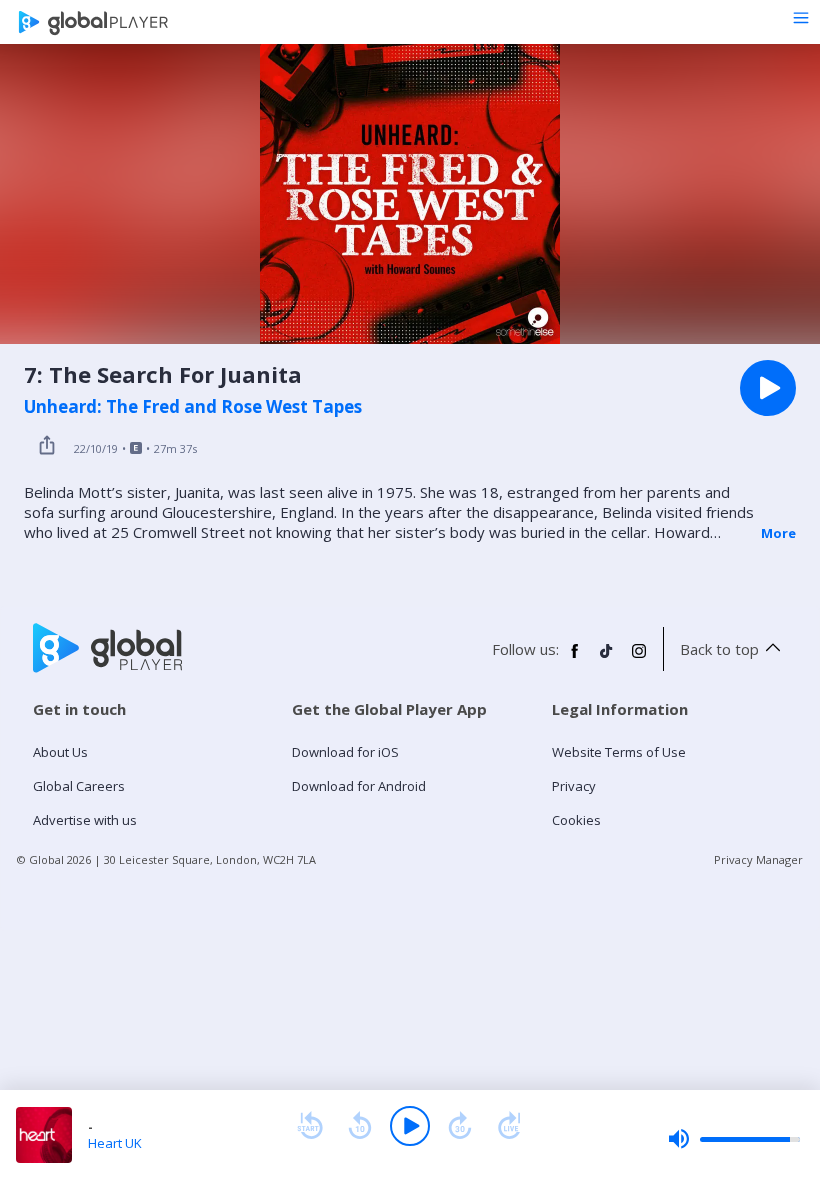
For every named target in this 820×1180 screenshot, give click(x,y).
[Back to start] (310, 1126)
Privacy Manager (758, 859)
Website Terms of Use (619, 752)
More (778, 533)
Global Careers (79, 786)
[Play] (410, 1126)
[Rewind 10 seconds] (360, 1126)
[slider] (734, 1139)
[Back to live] (510, 1126)
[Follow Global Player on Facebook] (575, 659)
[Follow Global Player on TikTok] (607, 659)
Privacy (574, 786)
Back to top (719, 649)
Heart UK (115, 1143)
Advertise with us (85, 820)
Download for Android (359, 786)
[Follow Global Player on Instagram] (639, 659)
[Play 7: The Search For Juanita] (768, 388)
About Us (60, 752)
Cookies (576, 820)
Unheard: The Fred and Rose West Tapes (193, 407)
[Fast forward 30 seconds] (460, 1126)
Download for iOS (345, 752)
